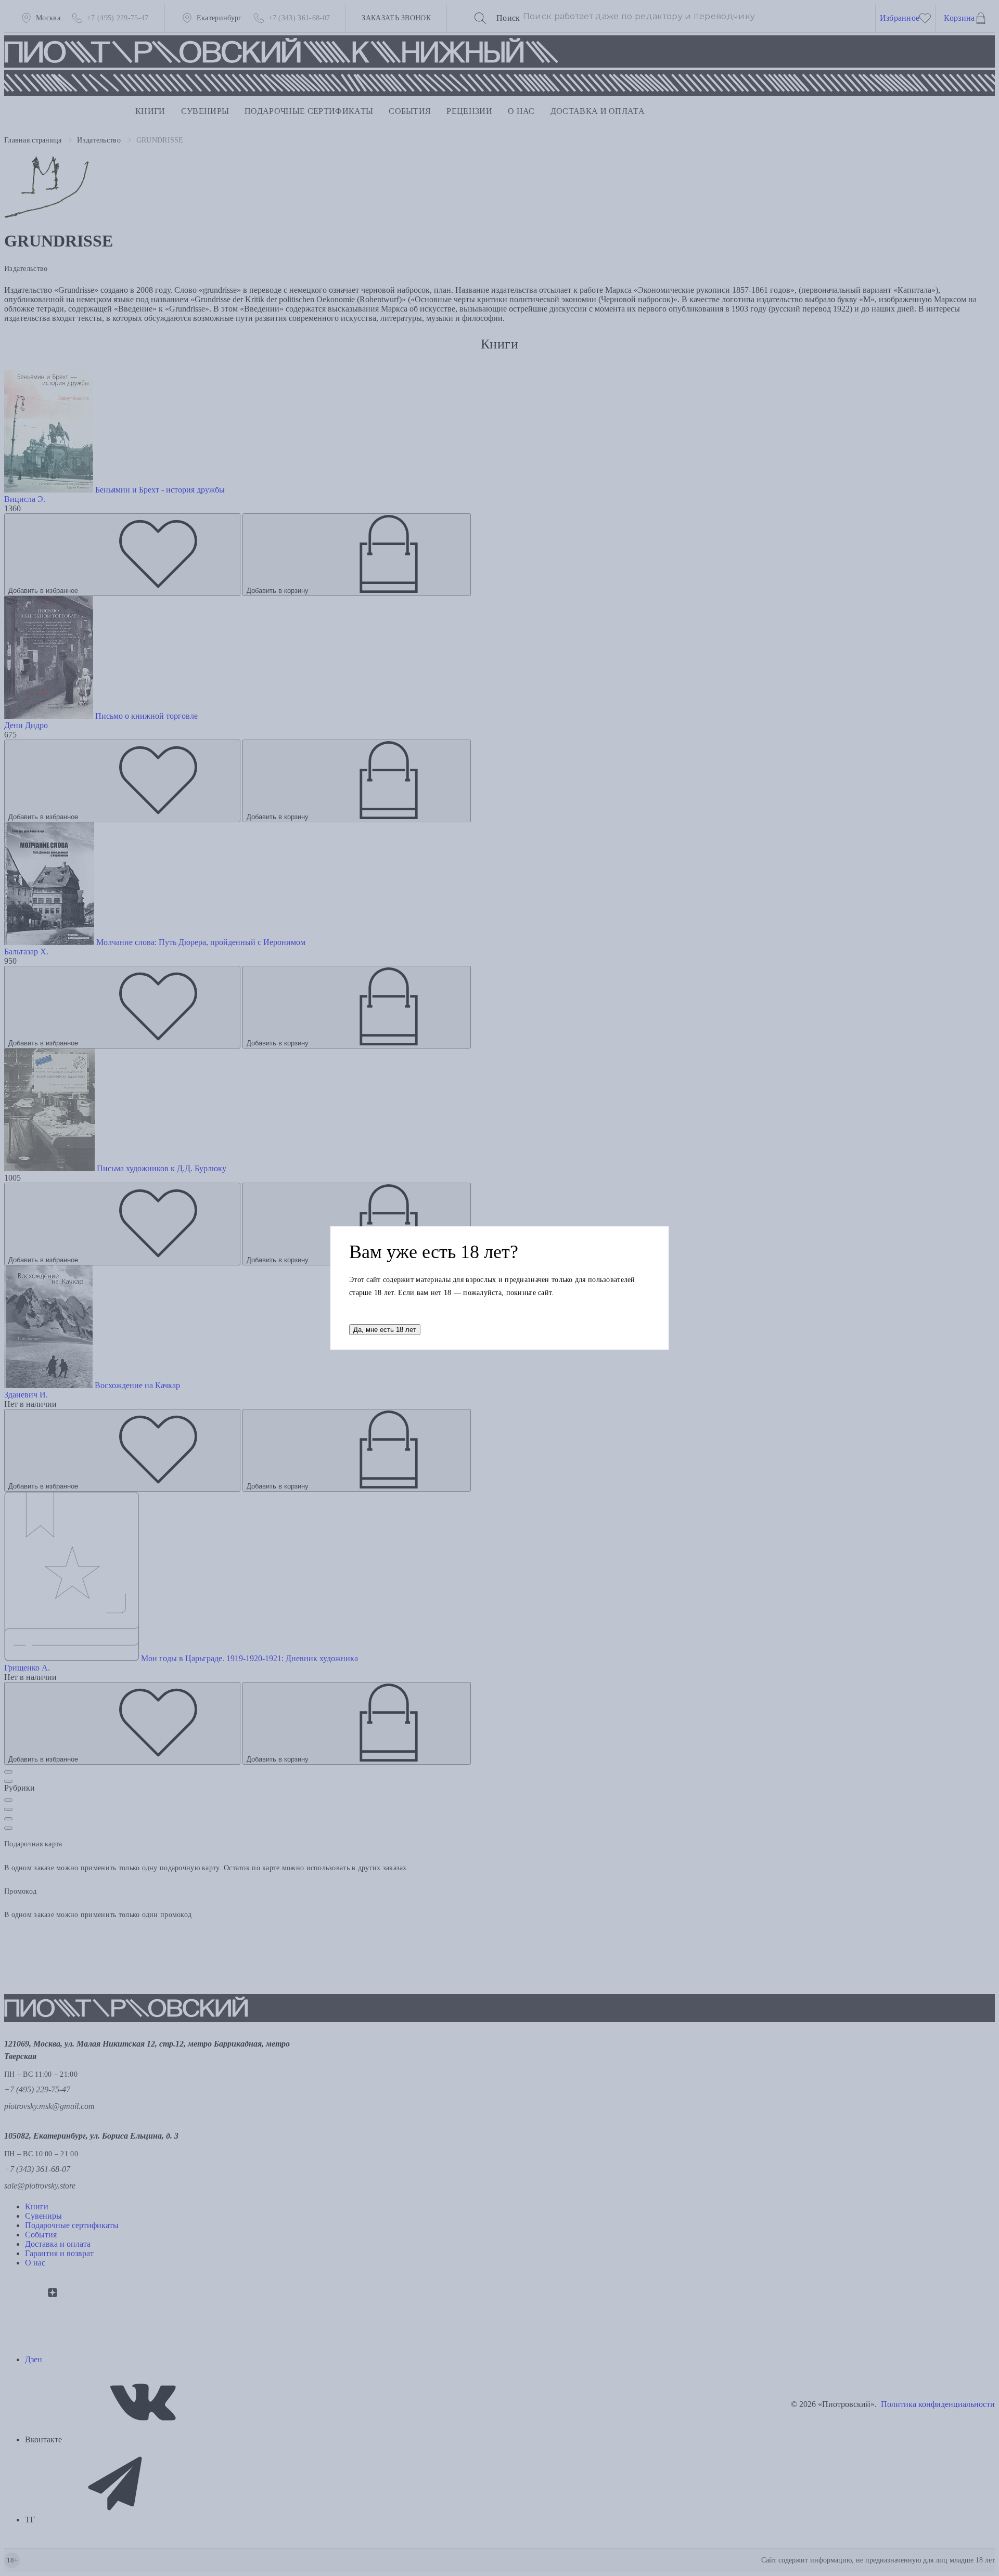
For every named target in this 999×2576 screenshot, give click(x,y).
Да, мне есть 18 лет (385, 1330)
